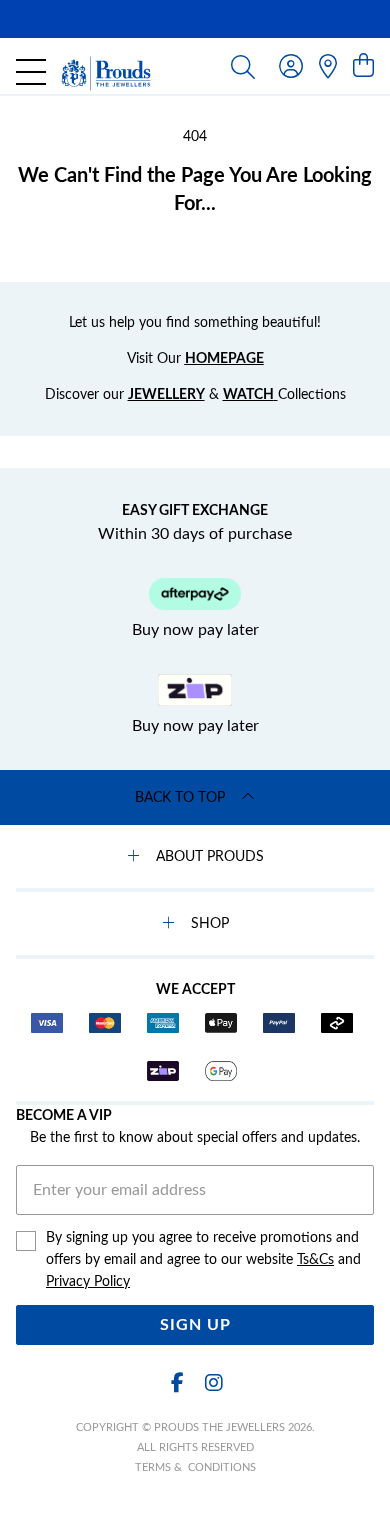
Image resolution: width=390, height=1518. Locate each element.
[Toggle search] (243, 66)
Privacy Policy (88, 1282)
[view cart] (363, 67)
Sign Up (195, 1325)
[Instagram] (213, 1383)
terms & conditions (195, 1467)
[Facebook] (177, 1383)
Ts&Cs (315, 1260)
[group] (195, 19)
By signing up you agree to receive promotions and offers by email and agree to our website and (203, 1260)
